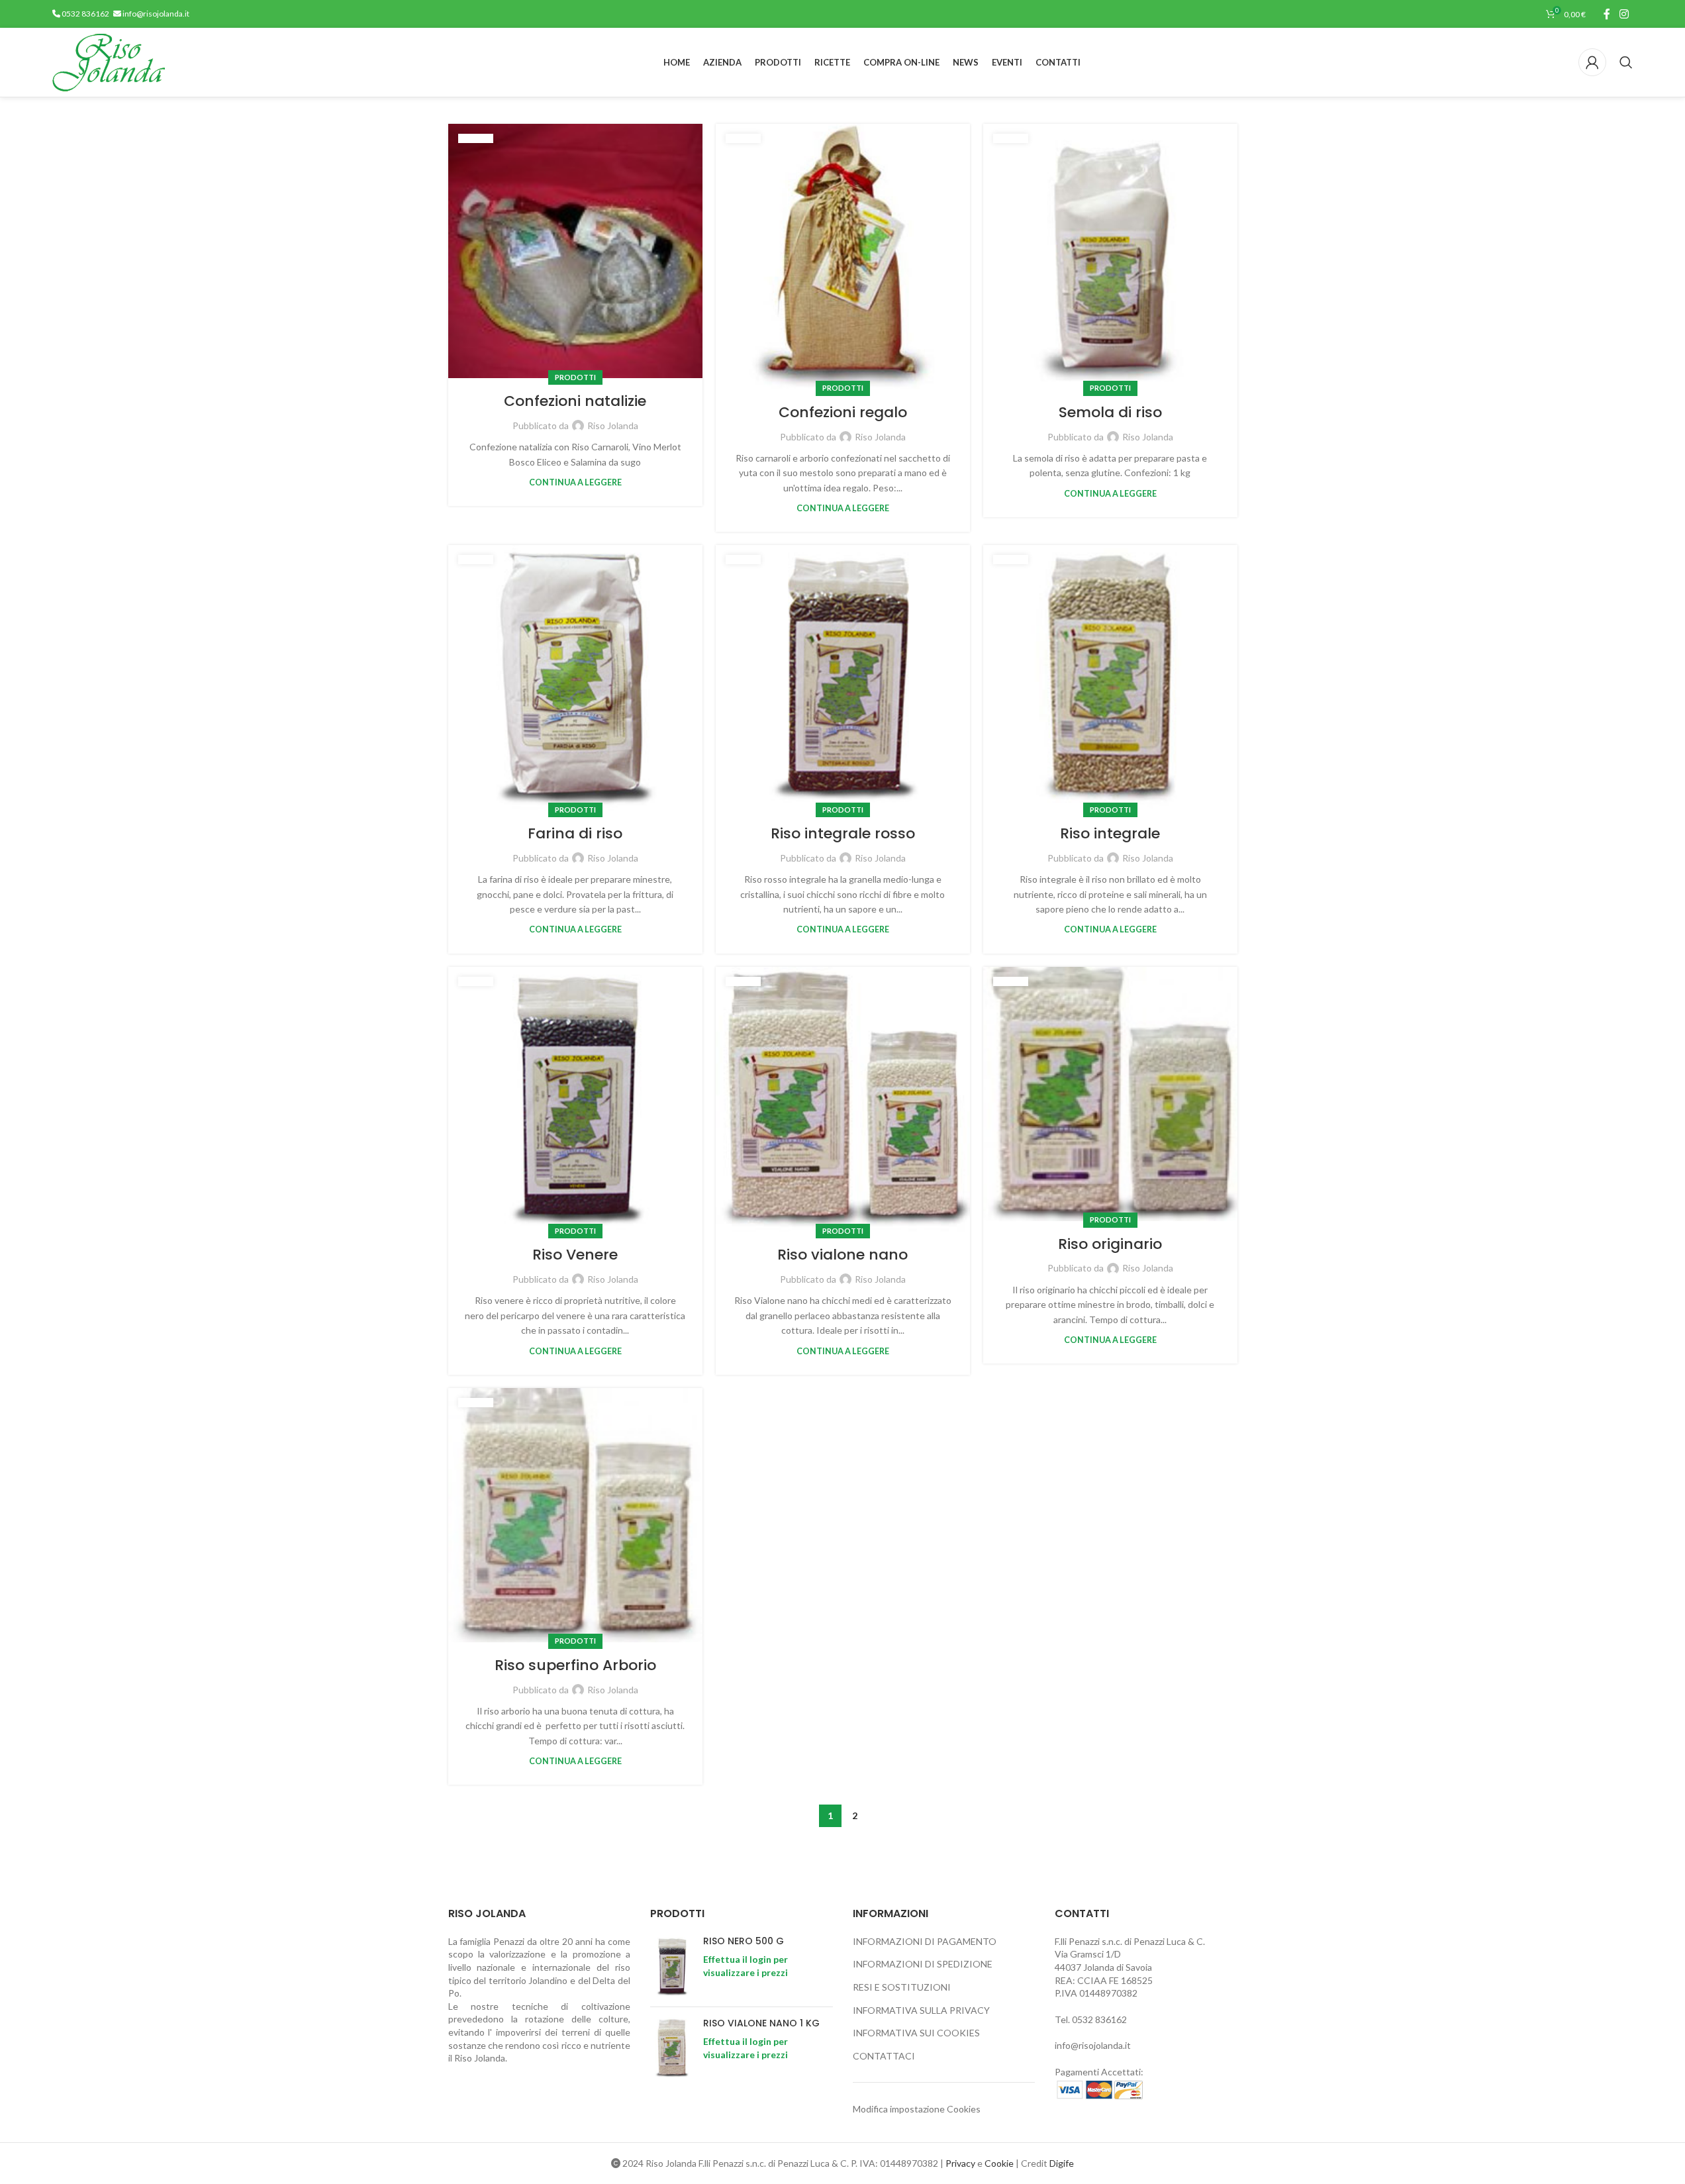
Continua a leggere (575, 482)
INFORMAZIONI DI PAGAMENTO (925, 1941)
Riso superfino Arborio (575, 1665)
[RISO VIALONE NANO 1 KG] (672, 2048)
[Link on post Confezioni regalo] (843, 257)
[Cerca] (1626, 62)
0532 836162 (85, 14)
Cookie (999, 2163)
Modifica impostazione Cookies (917, 2109)
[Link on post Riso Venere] (575, 1100)
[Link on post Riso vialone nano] (843, 1100)
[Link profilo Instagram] (1624, 14)
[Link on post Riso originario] (1110, 1094)
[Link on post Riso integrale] (1110, 678)
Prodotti (575, 377)
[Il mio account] (1592, 62)
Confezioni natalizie (575, 401)
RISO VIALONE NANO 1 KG (761, 2023)
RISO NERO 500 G (744, 1941)
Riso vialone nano (842, 1255)
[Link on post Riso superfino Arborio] (575, 1515)
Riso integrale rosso (843, 833)
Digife (1062, 2163)
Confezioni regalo (843, 412)
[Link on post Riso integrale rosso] (843, 678)
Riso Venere (575, 1255)
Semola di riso (1110, 412)
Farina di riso (575, 833)
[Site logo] (109, 61)
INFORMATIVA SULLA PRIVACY (921, 2010)
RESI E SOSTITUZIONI (902, 1987)
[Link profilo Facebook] (1607, 14)
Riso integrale (1110, 833)
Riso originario (1110, 1244)
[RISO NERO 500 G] (672, 1966)
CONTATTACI (884, 2056)
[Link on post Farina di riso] (575, 678)
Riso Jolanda (613, 425)
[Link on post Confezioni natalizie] (575, 251)
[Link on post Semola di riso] (1110, 257)
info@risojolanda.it (155, 14)
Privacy (960, 2163)
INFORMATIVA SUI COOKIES (916, 2033)
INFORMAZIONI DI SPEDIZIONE (923, 1964)
